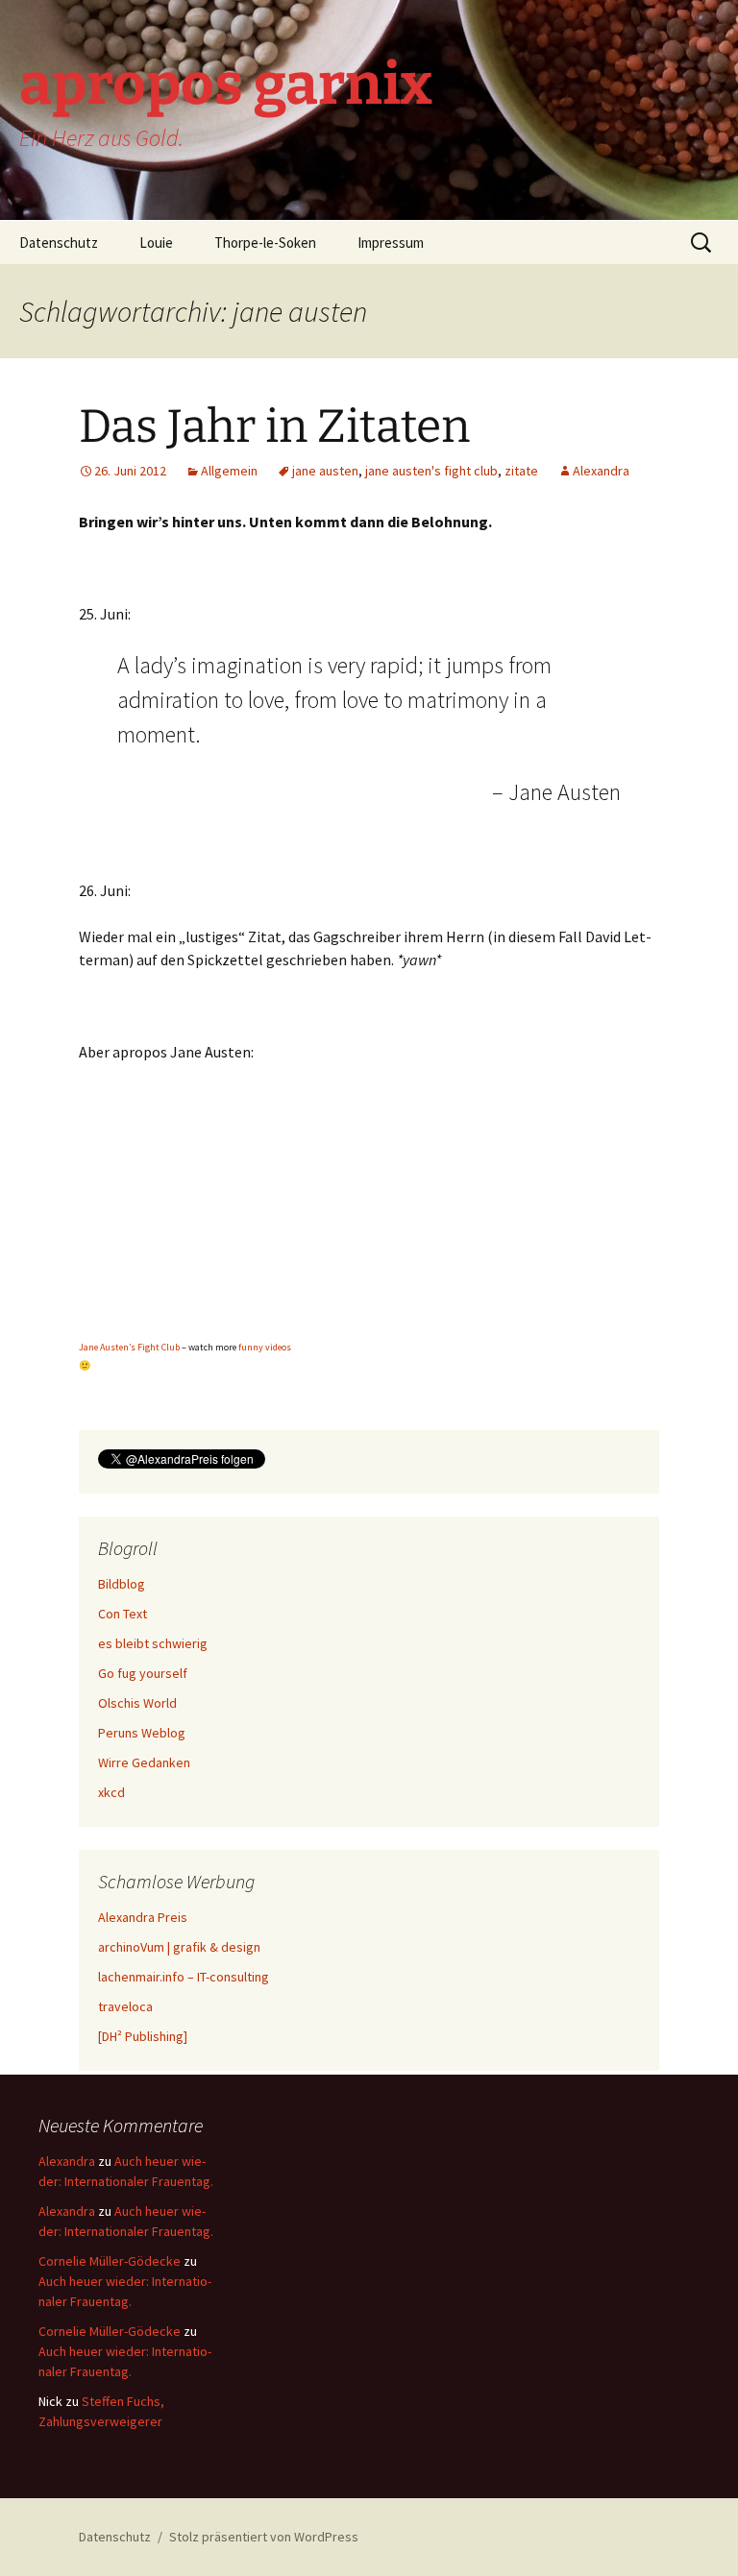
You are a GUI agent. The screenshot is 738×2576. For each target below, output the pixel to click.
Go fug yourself (143, 1673)
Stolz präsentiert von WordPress (264, 2537)
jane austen (325, 471)
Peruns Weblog (142, 1733)
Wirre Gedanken (144, 1762)
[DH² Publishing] (143, 2036)
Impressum (391, 243)
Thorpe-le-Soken (265, 243)
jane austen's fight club (431, 471)
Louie (156, 243)
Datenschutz (59, 243)
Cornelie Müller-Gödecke (110, 2261)
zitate (521, 471)
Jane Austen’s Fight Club (129, 1347)
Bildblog (122, 1584)
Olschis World (137, 1703)
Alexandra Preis (143, 1917)
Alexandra (601, 471)
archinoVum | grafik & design (179, 1947)
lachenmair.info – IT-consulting (184, 1977)
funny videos (265, 1347)
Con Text (123, 1614)
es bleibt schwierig (153, 1643)
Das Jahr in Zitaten (274, 426)
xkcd (111, 1792)
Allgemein (229, 471)
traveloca (125, 2006)
